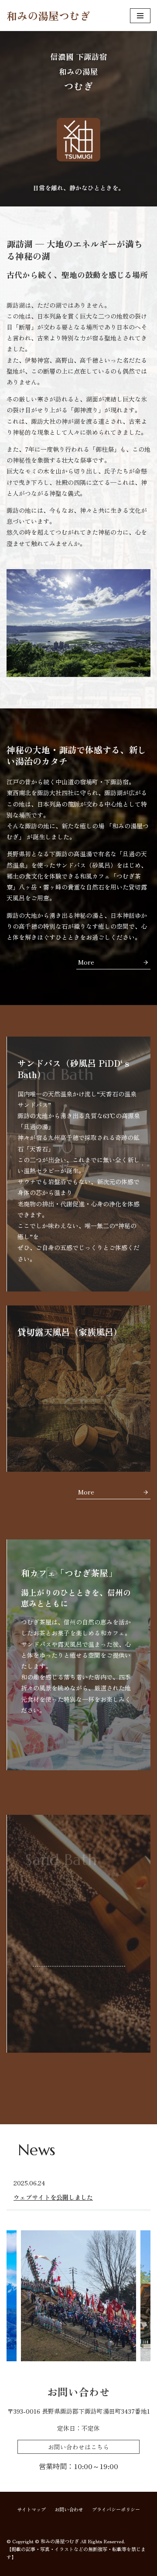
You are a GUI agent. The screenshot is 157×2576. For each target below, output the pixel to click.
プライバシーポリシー (116, 2509)
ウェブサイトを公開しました (53, 2197)
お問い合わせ (69, 2509)
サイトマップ (31, 2509)
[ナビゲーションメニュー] (140, 16)
